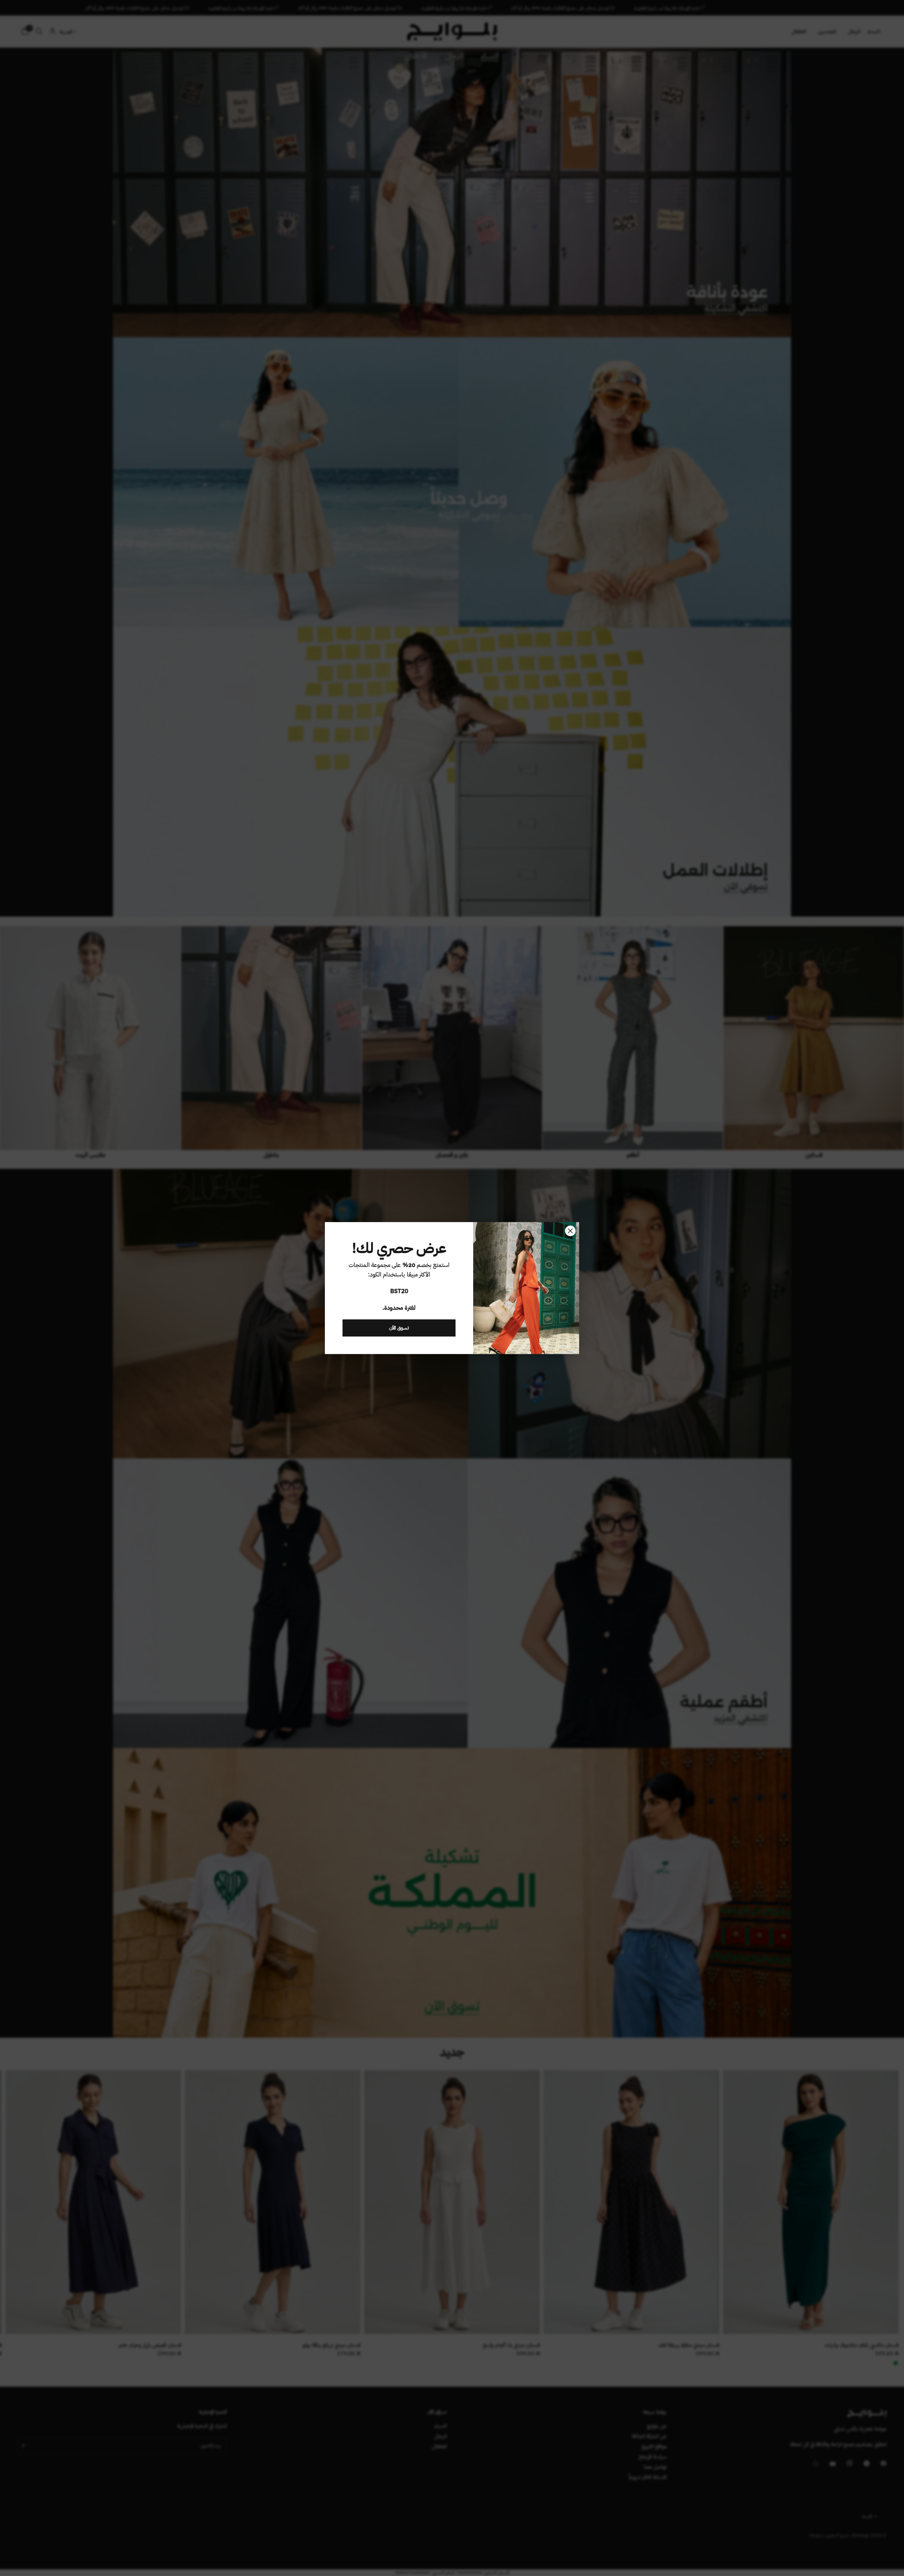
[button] (399, 1328)
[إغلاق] (570, 1231)
